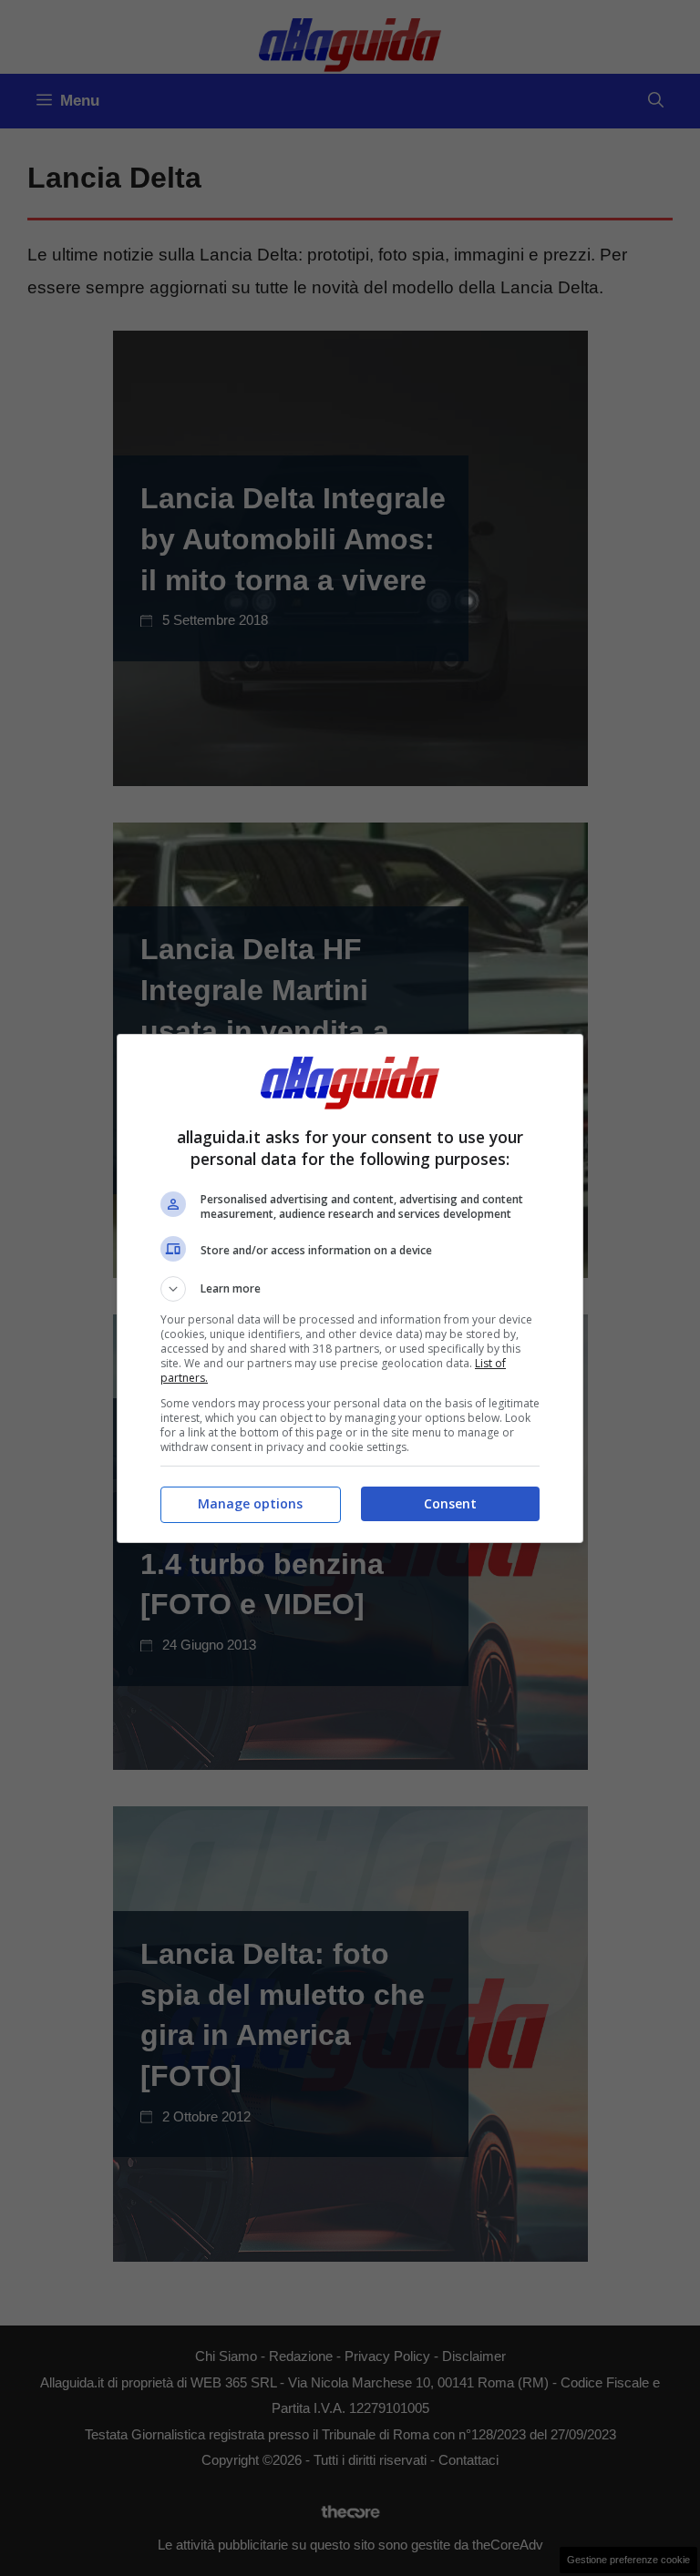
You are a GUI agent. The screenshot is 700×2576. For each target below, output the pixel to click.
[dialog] (350, 1288)
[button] (350, 1289)
